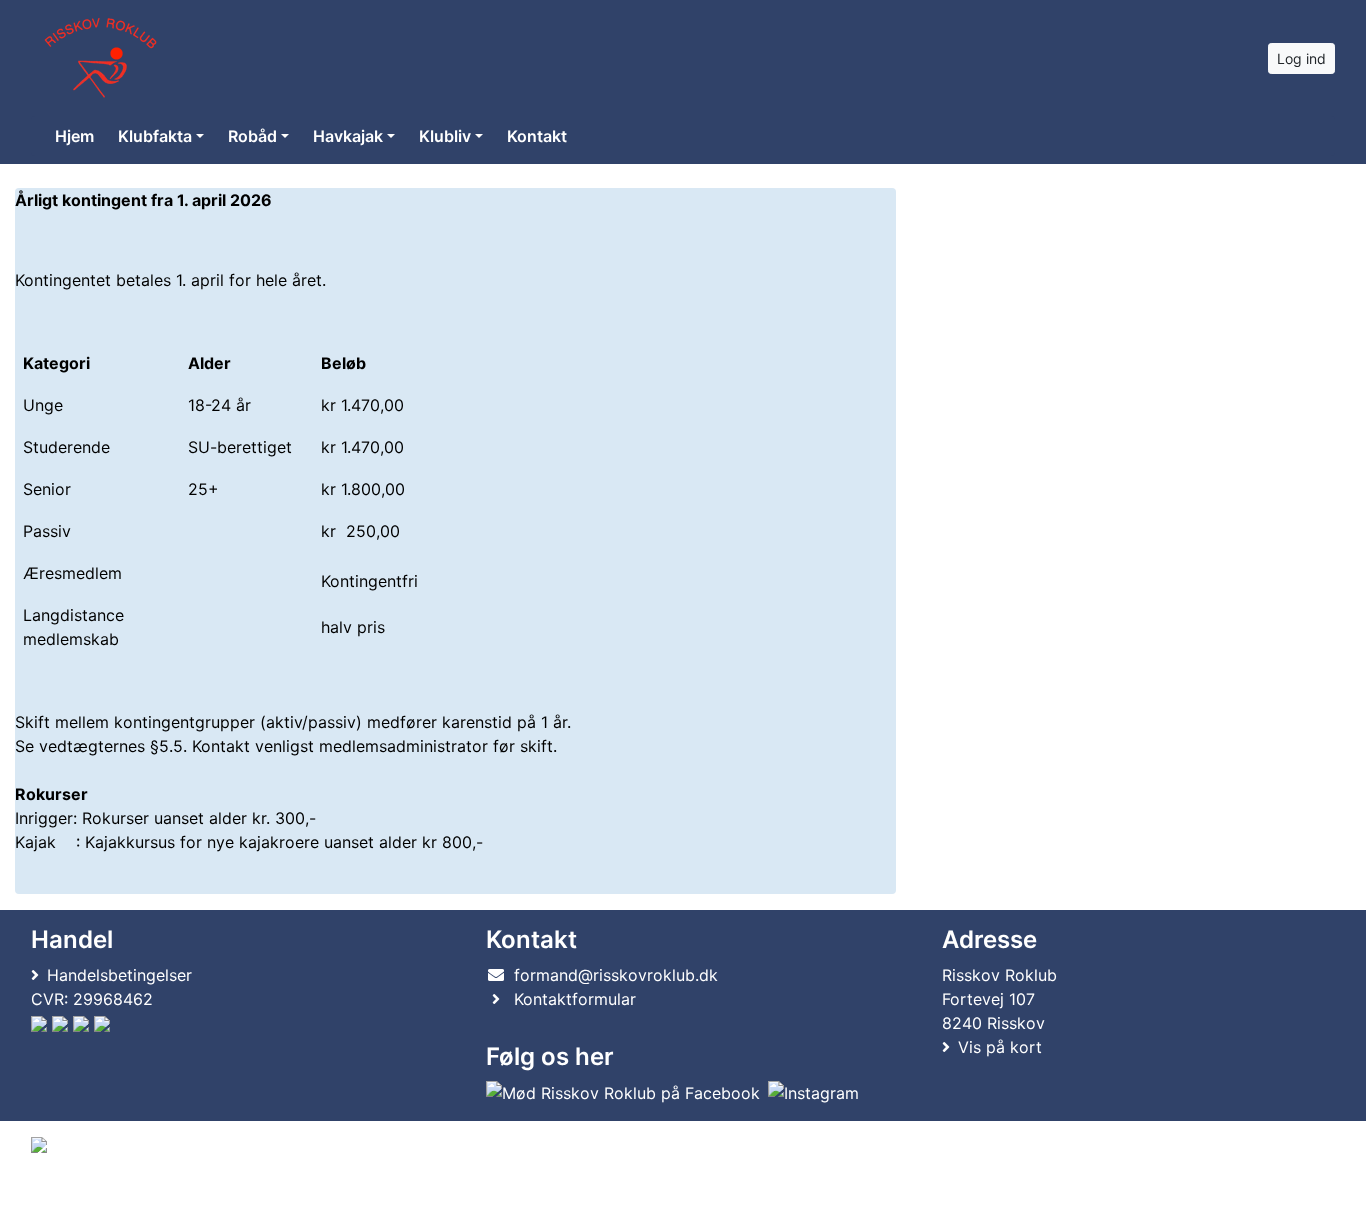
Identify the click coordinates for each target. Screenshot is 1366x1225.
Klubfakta (155, 136)
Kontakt (537, 136)
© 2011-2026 (72, 1198)
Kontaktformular (575, 999)
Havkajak (348, 136)
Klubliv (445, 136)
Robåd (252, 136)
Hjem (74, 136)
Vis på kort (1000, 1047)
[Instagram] (813, 1093)
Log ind (1301, 58)
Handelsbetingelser (119, 975)
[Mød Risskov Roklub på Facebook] (623, 1093)
